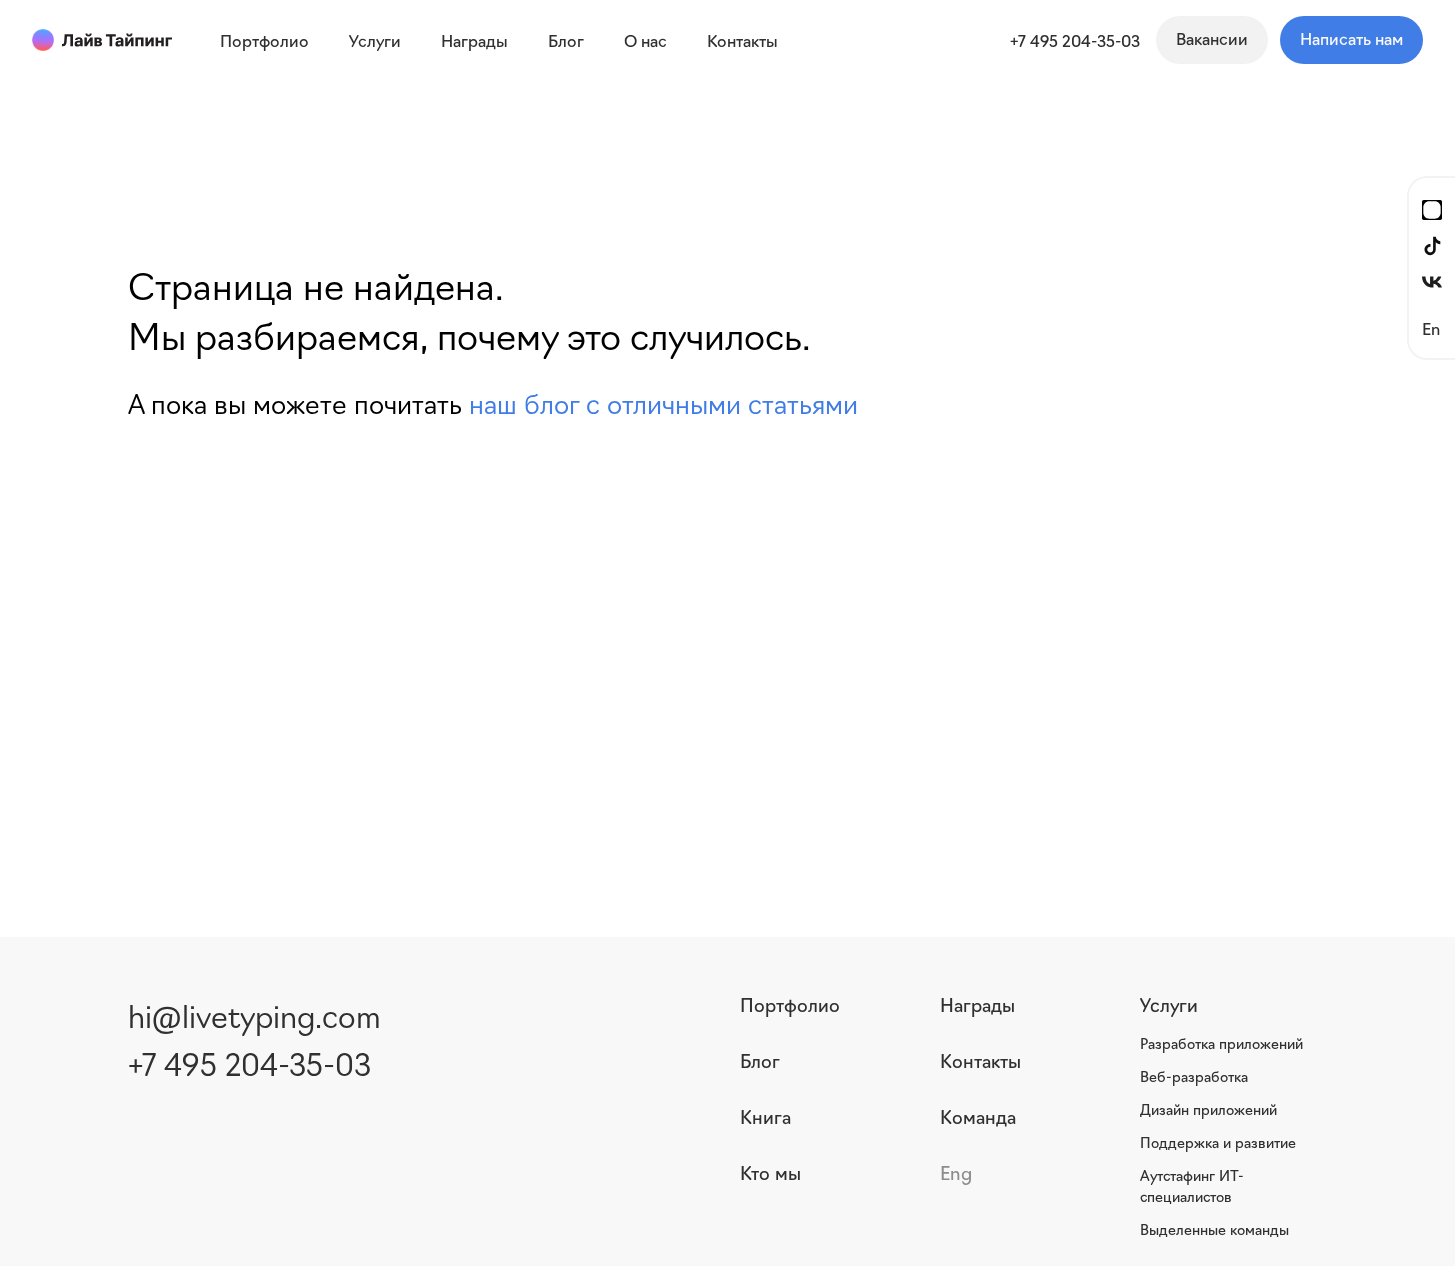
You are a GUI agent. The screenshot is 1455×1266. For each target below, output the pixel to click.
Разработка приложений (1221, 1043)
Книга (765, 1116)
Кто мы (770, 1172)
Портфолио (790, 1004)
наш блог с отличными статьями (663, 402)
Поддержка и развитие (1218, 1142)
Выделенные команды (1214, 1229)
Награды (977, 1004)
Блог (760, 1060)
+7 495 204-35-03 (1075, 40)
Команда (978, 1116)
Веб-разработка (1194, 1076)
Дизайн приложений (1208, 1109)
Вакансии (1212, 38)
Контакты (980, 1060)
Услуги (1169, 1004)
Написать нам (1351, 38)
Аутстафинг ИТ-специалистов (1192, 1185)
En (1431, 327)
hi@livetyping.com (254, 1014)
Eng (956, 1172)
